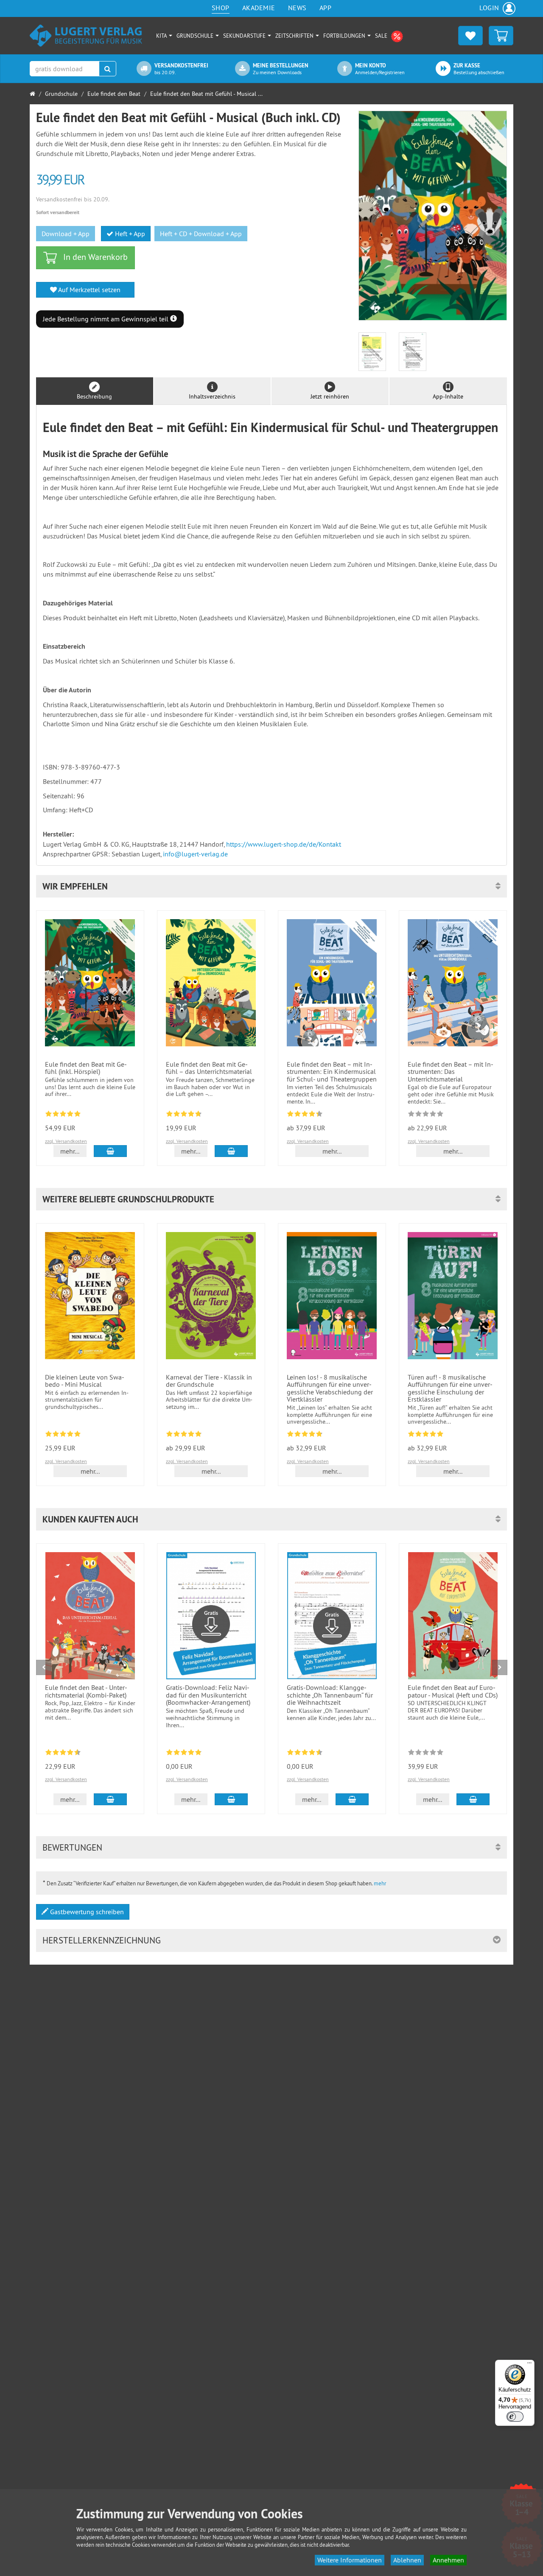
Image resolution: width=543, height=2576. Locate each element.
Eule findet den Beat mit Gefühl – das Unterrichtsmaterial (209, 1068)
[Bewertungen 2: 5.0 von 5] (63, 1115)
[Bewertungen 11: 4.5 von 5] (305, 1754)
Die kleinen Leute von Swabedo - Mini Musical (85, 1381)
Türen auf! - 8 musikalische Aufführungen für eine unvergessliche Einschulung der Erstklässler (450, 1388)
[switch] (515, 2417)
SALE (382, 36)
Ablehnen (407, 2560)
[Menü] (529, 2365)
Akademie (259, 8)
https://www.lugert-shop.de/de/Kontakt (284, 844)
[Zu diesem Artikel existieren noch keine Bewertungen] (426, 1115)
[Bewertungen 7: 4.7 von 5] (184, 1115)
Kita (162, 36)
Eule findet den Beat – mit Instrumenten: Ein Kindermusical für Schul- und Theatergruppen (332, 1072)
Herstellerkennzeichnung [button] (102, 1940)
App (326, 8)
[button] (271, 886)
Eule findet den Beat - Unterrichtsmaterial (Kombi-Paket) (86, 1691)
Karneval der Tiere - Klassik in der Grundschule (209, 1381)
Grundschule (196, 36)
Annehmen (448, 2560)
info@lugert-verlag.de (195, 854)
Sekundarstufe (245, 36)
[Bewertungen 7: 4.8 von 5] (426, 1435)
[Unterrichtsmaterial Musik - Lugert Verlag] (86, 35)
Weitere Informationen (350, 2560)
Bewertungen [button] (72, 1847)
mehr (380, 1883)
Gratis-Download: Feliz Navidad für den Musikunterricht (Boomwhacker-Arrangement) (208, 1695)
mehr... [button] (70, 1151)
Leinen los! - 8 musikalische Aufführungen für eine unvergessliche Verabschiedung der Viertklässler (330, 1388)
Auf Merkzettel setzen (89, 290)
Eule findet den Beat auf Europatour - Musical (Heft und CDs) (453, 1691)
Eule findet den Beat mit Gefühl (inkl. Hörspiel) (86, 1068)
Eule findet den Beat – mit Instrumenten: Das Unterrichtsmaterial (451, 1072)
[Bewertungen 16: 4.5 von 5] (63, 1754)
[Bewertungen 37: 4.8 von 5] (184, 1754)
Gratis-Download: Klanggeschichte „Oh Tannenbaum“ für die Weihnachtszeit (330, 1695)
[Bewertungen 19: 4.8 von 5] (184, 1435)
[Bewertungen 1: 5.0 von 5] (63, 1435)
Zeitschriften (295, 36)
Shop (221, 8)
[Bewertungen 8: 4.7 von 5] (305, 1435)
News (297, 8)
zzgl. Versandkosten (66, 1141)
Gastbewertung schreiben (86, 1912)
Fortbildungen (345, 36)
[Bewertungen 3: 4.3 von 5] (305, 1115)
